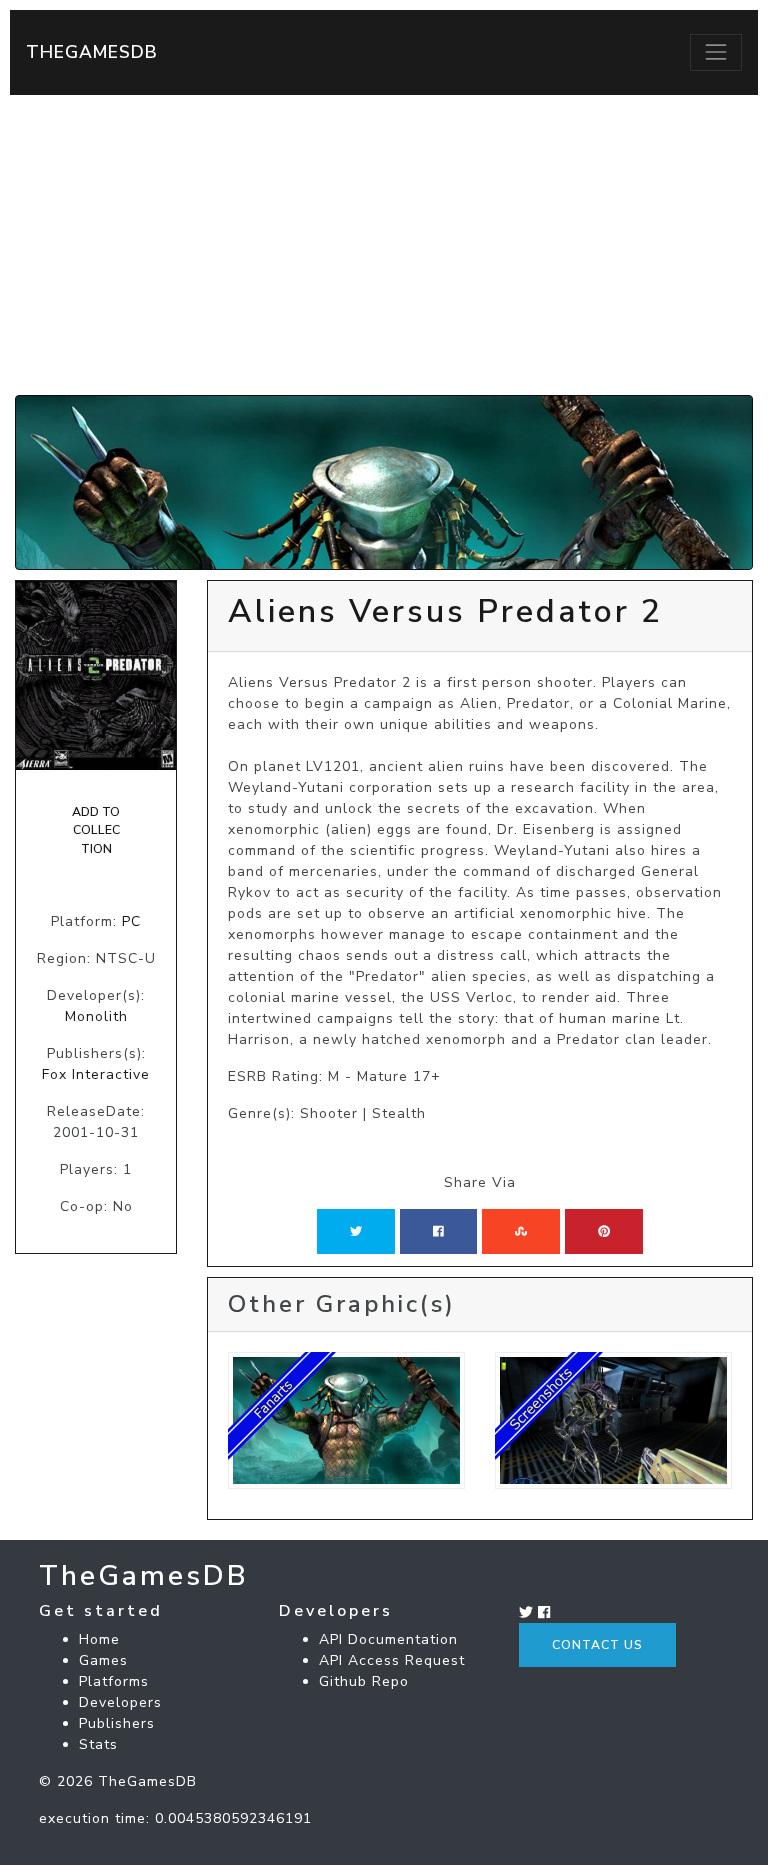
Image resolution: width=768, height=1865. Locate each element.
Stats (98, 1744)
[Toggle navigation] (716, 52)
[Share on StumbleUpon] (521, 1231)
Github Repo (364, 1681)
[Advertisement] (384, 245)
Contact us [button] (597, 1645)
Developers (120, 1702)
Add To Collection (96, 830)
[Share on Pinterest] (604, 1231)
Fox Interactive (96, 1074)
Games (103, 1660)
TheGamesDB (92, 52)
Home (99, 1639)
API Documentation (388, 1639)
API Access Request (392, 1660)
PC (131, 921)
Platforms (114, 1681)
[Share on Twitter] (356, 1231)
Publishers (117, 1723)
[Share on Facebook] (438, 1231)
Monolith (96, 1016)
